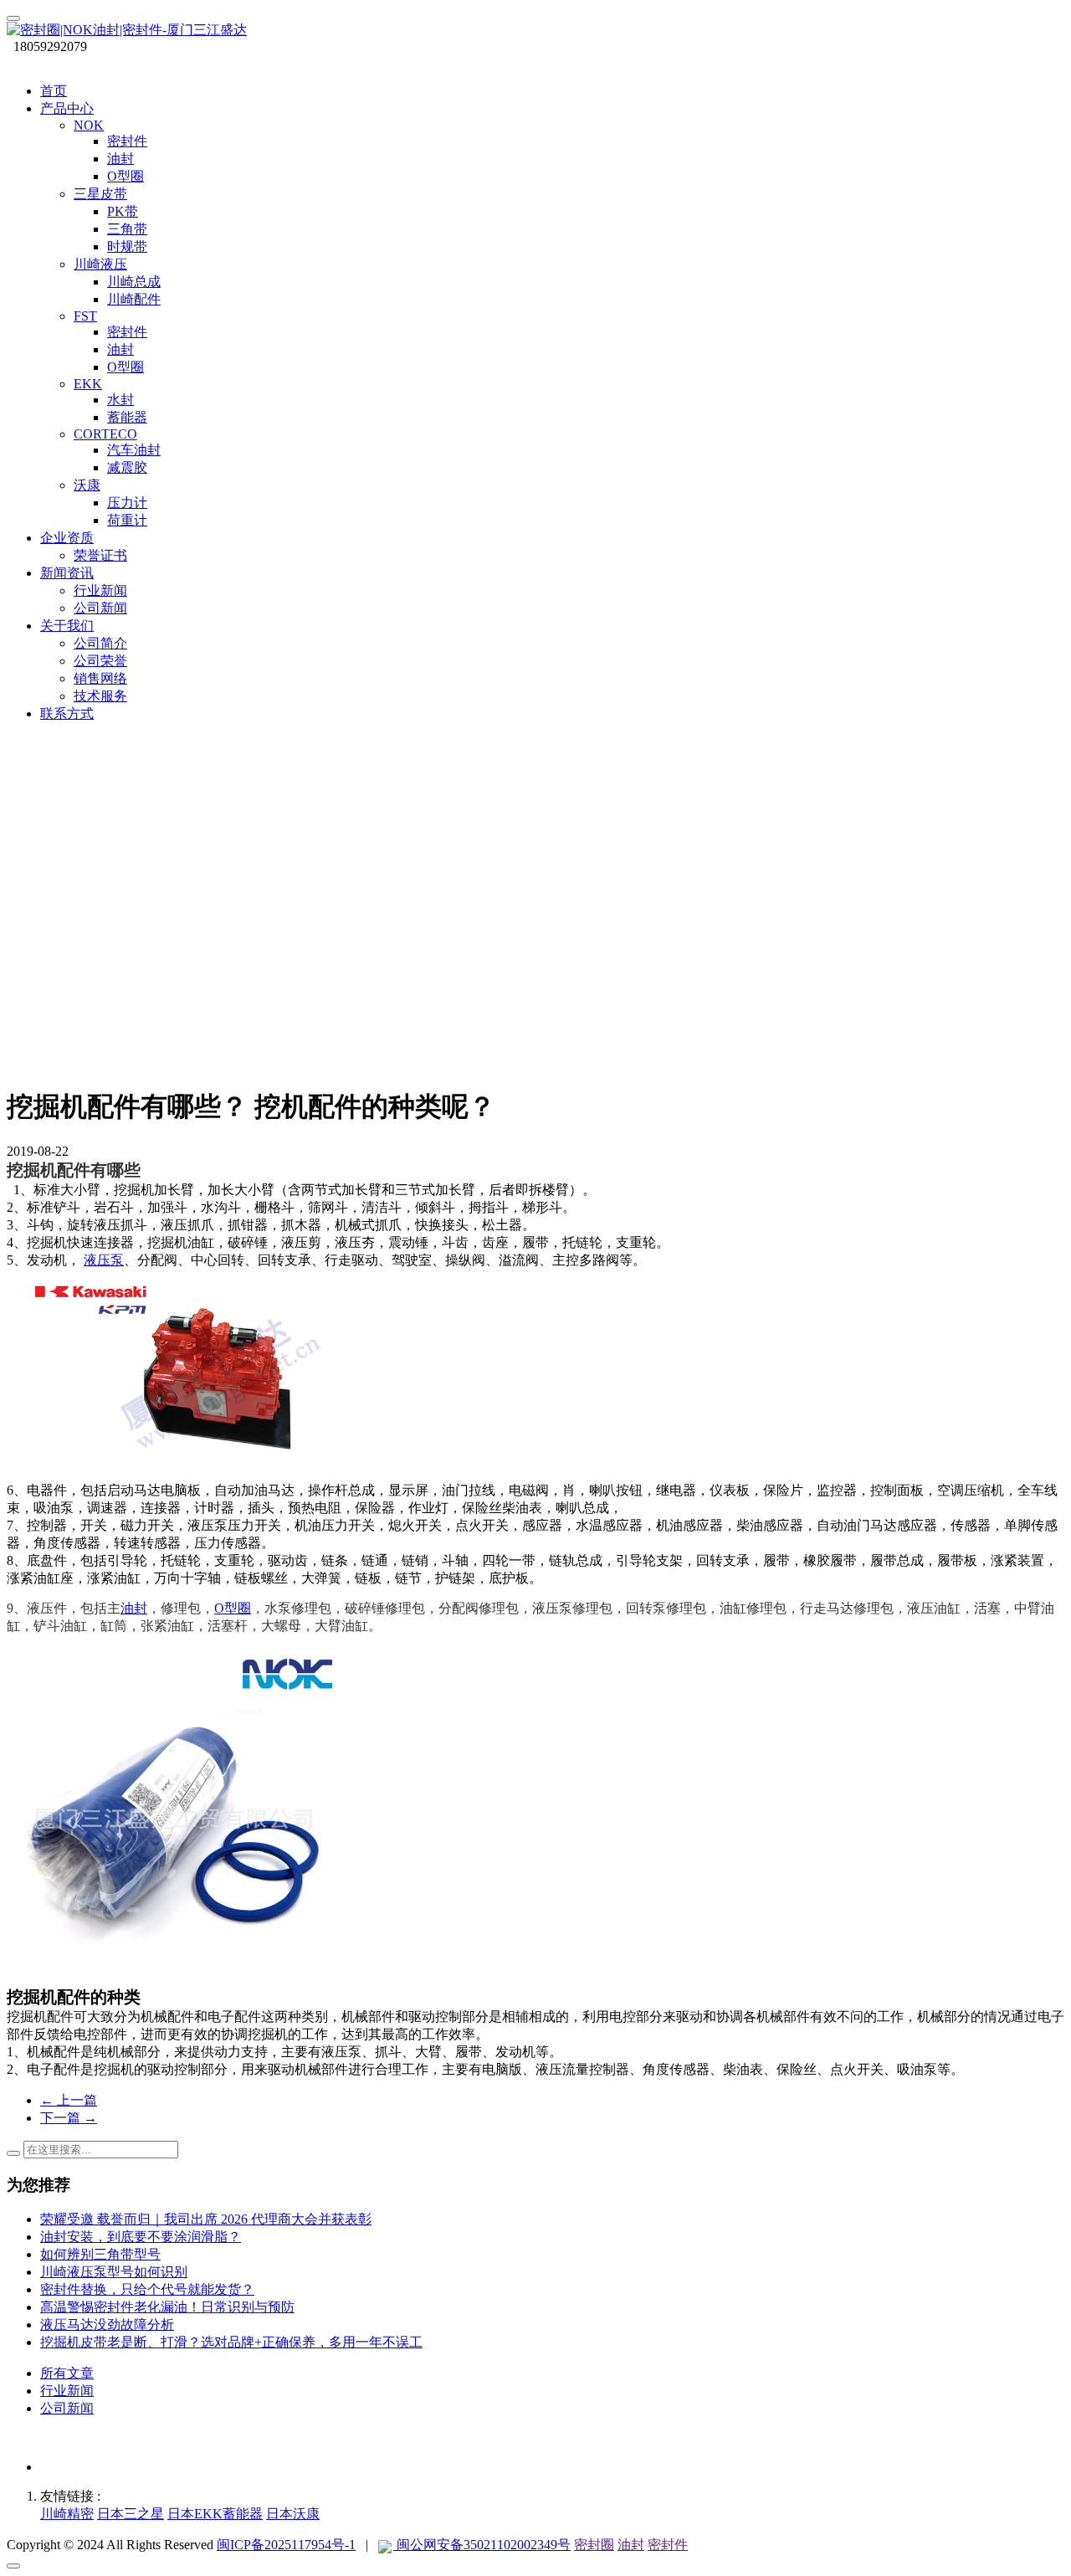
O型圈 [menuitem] (126, 176)
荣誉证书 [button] (100, 555)
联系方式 (67, 713)
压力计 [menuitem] (127, 503)
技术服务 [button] (100, 696)
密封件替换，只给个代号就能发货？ (147, 2289)
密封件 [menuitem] (127, 141)
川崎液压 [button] (100, 264)
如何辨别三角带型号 (100, 2254)
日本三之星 (131, 2514)
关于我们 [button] (67, 626)
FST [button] (85, 316)
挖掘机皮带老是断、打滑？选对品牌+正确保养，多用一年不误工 (231, 2342)
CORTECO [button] (105, 434)
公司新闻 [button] (100, 608)
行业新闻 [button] (100, 590)
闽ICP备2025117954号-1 (286, 2545)
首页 (54, 91)
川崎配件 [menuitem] (134, 299)
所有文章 (67, 2373)
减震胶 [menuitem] (127, 467)
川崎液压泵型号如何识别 (114, 2272)
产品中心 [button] (67, 108)
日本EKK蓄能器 (215, 2514)
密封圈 (594, 2545)
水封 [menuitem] (120, 400)
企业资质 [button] (67, 538)
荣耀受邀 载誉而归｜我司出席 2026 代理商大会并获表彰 (206, 2219)
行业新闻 (67, 2391)
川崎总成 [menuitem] (134, 282)
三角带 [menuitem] (127, 229)
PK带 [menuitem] (123, 211)
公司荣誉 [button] (100, 661)
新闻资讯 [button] (67, 573)
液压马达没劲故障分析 (107, 2325)
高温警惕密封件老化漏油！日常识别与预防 (167, 2307)
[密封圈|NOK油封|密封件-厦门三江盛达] (535, 31)
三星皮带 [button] (100, 194)
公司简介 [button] (100, 643)
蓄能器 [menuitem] (127, 417)
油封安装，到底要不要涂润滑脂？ (141, 2237)
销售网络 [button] (100, 678)
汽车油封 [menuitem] (134, 450)
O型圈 (233, 1608)
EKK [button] (88, 384)
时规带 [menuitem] (127, 246)
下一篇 (69, 2118)
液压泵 (104, 1260)
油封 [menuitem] (120, 159)
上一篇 (69, 2100)
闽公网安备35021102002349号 (482, 2545)
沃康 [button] (87, 485)
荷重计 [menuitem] (127, 520)
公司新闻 (67, 2408)
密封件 (668, 2545)
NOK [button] (89, 125)
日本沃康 (293, 2514)
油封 (134, 1608)
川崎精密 (67, 2514)
